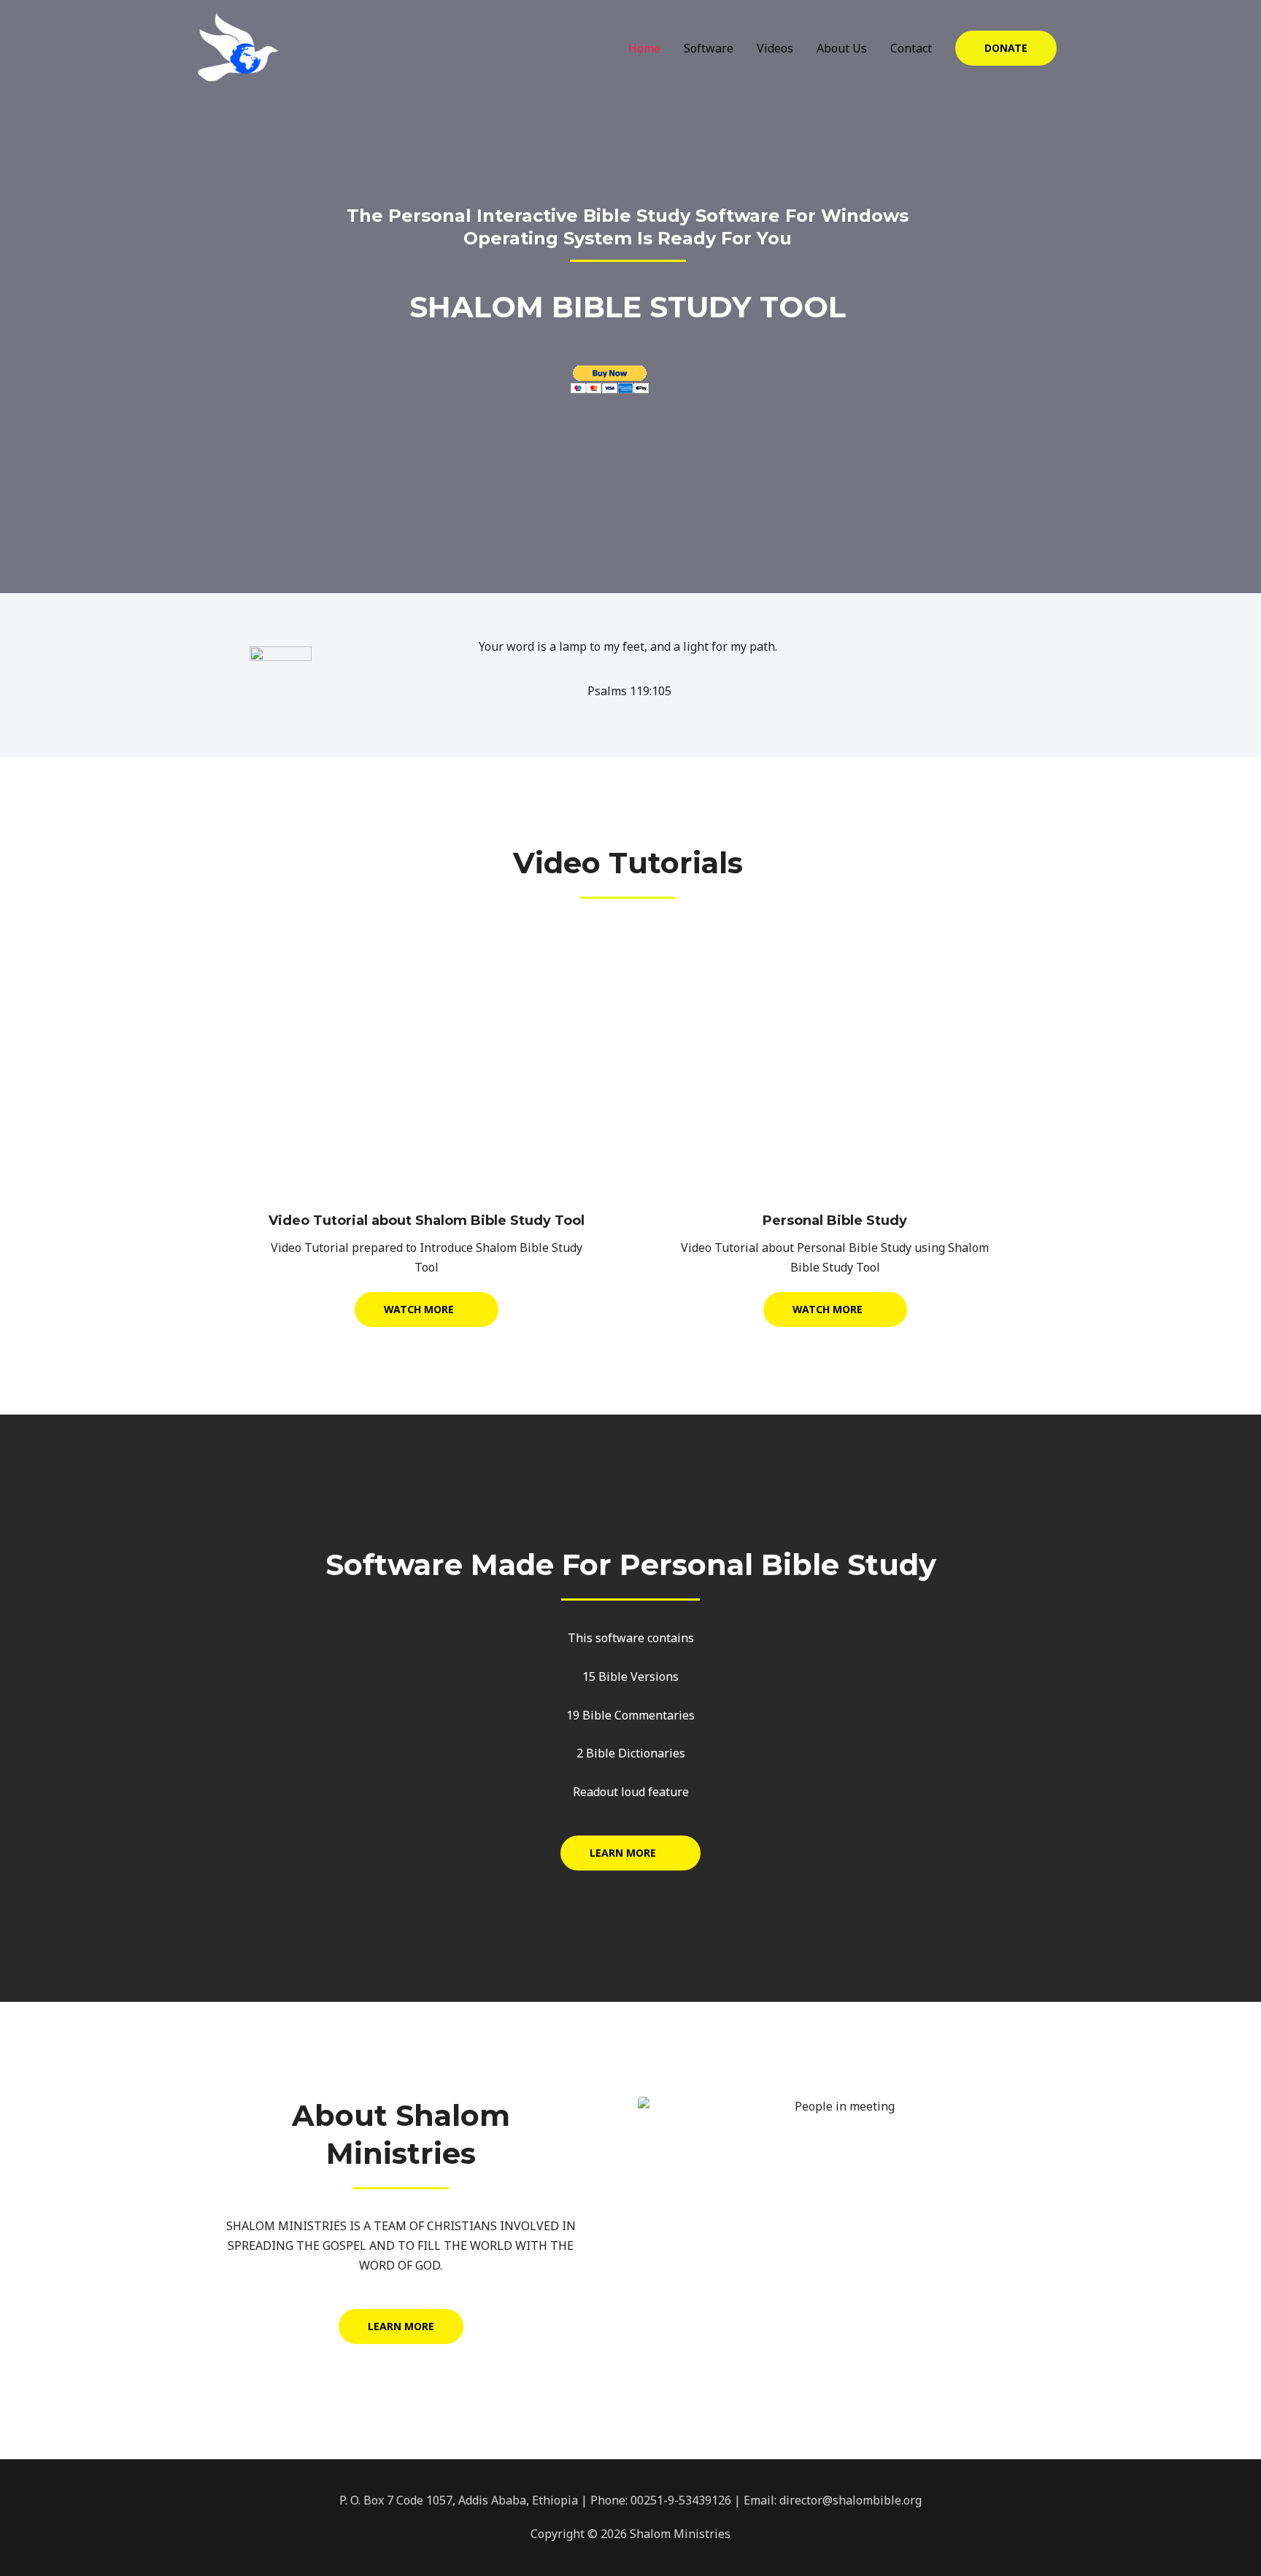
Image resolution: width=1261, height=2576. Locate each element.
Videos (775, 48)
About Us (842, 48)
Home (644, 48)
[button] (1006, 48)
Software (709, 48)
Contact (911, 48)
